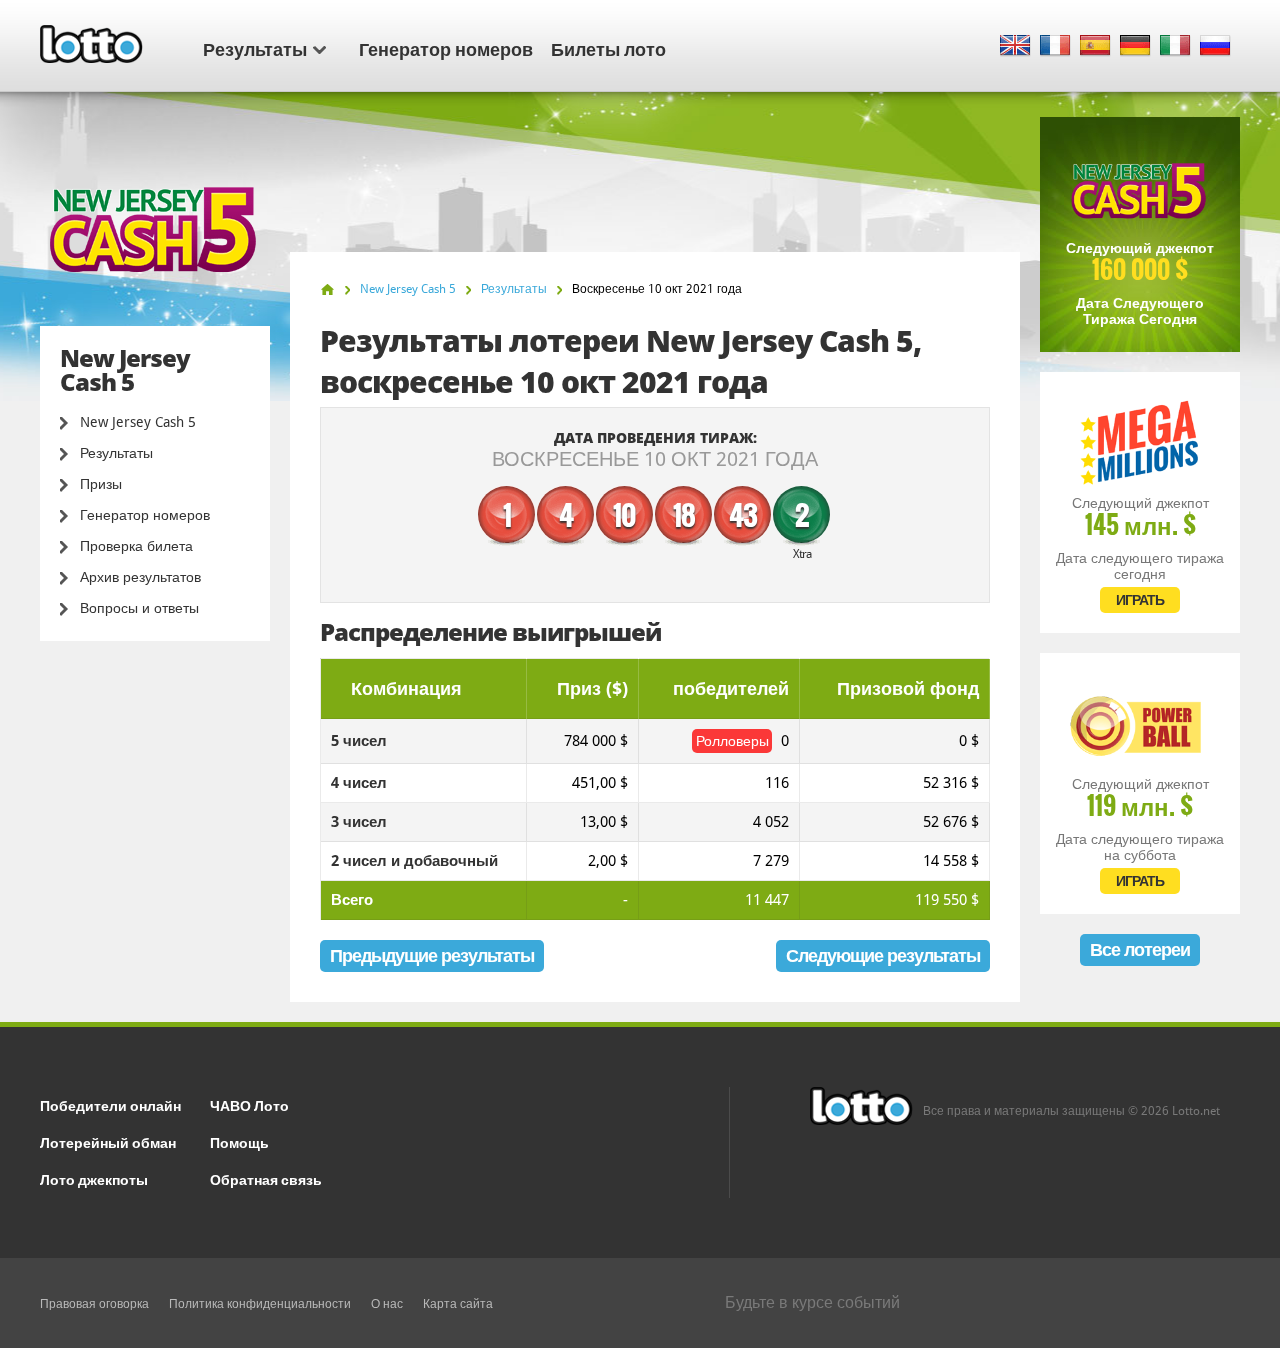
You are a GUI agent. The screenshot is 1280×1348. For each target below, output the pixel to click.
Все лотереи (1140, 949)
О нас (387, 1304)
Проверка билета (136, 546)
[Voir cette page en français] (1055, 46)
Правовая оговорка (94, 1304)
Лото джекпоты (94, 1178)
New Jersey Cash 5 (138, 422)
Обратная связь (266, 1178)
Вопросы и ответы (139, 608)
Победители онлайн (110, 1104)
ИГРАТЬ (1140, 600)
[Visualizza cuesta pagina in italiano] (1175, 46)
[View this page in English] (1015, 46)
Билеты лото (608, 48)
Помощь (239, 1141)
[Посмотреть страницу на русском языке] (1215, 46)
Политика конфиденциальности (260, 1304)
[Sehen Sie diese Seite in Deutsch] (1135, 46)
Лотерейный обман (108, 1141)
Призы (101, 484)
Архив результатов (140, 577)
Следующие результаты (883, 955)
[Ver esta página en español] (1095, 46)
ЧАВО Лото (249, 1104)
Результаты (255, 48)
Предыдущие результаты (432, 955)
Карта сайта (458, 1304)
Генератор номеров (446, 48)
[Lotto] (327, 289)
